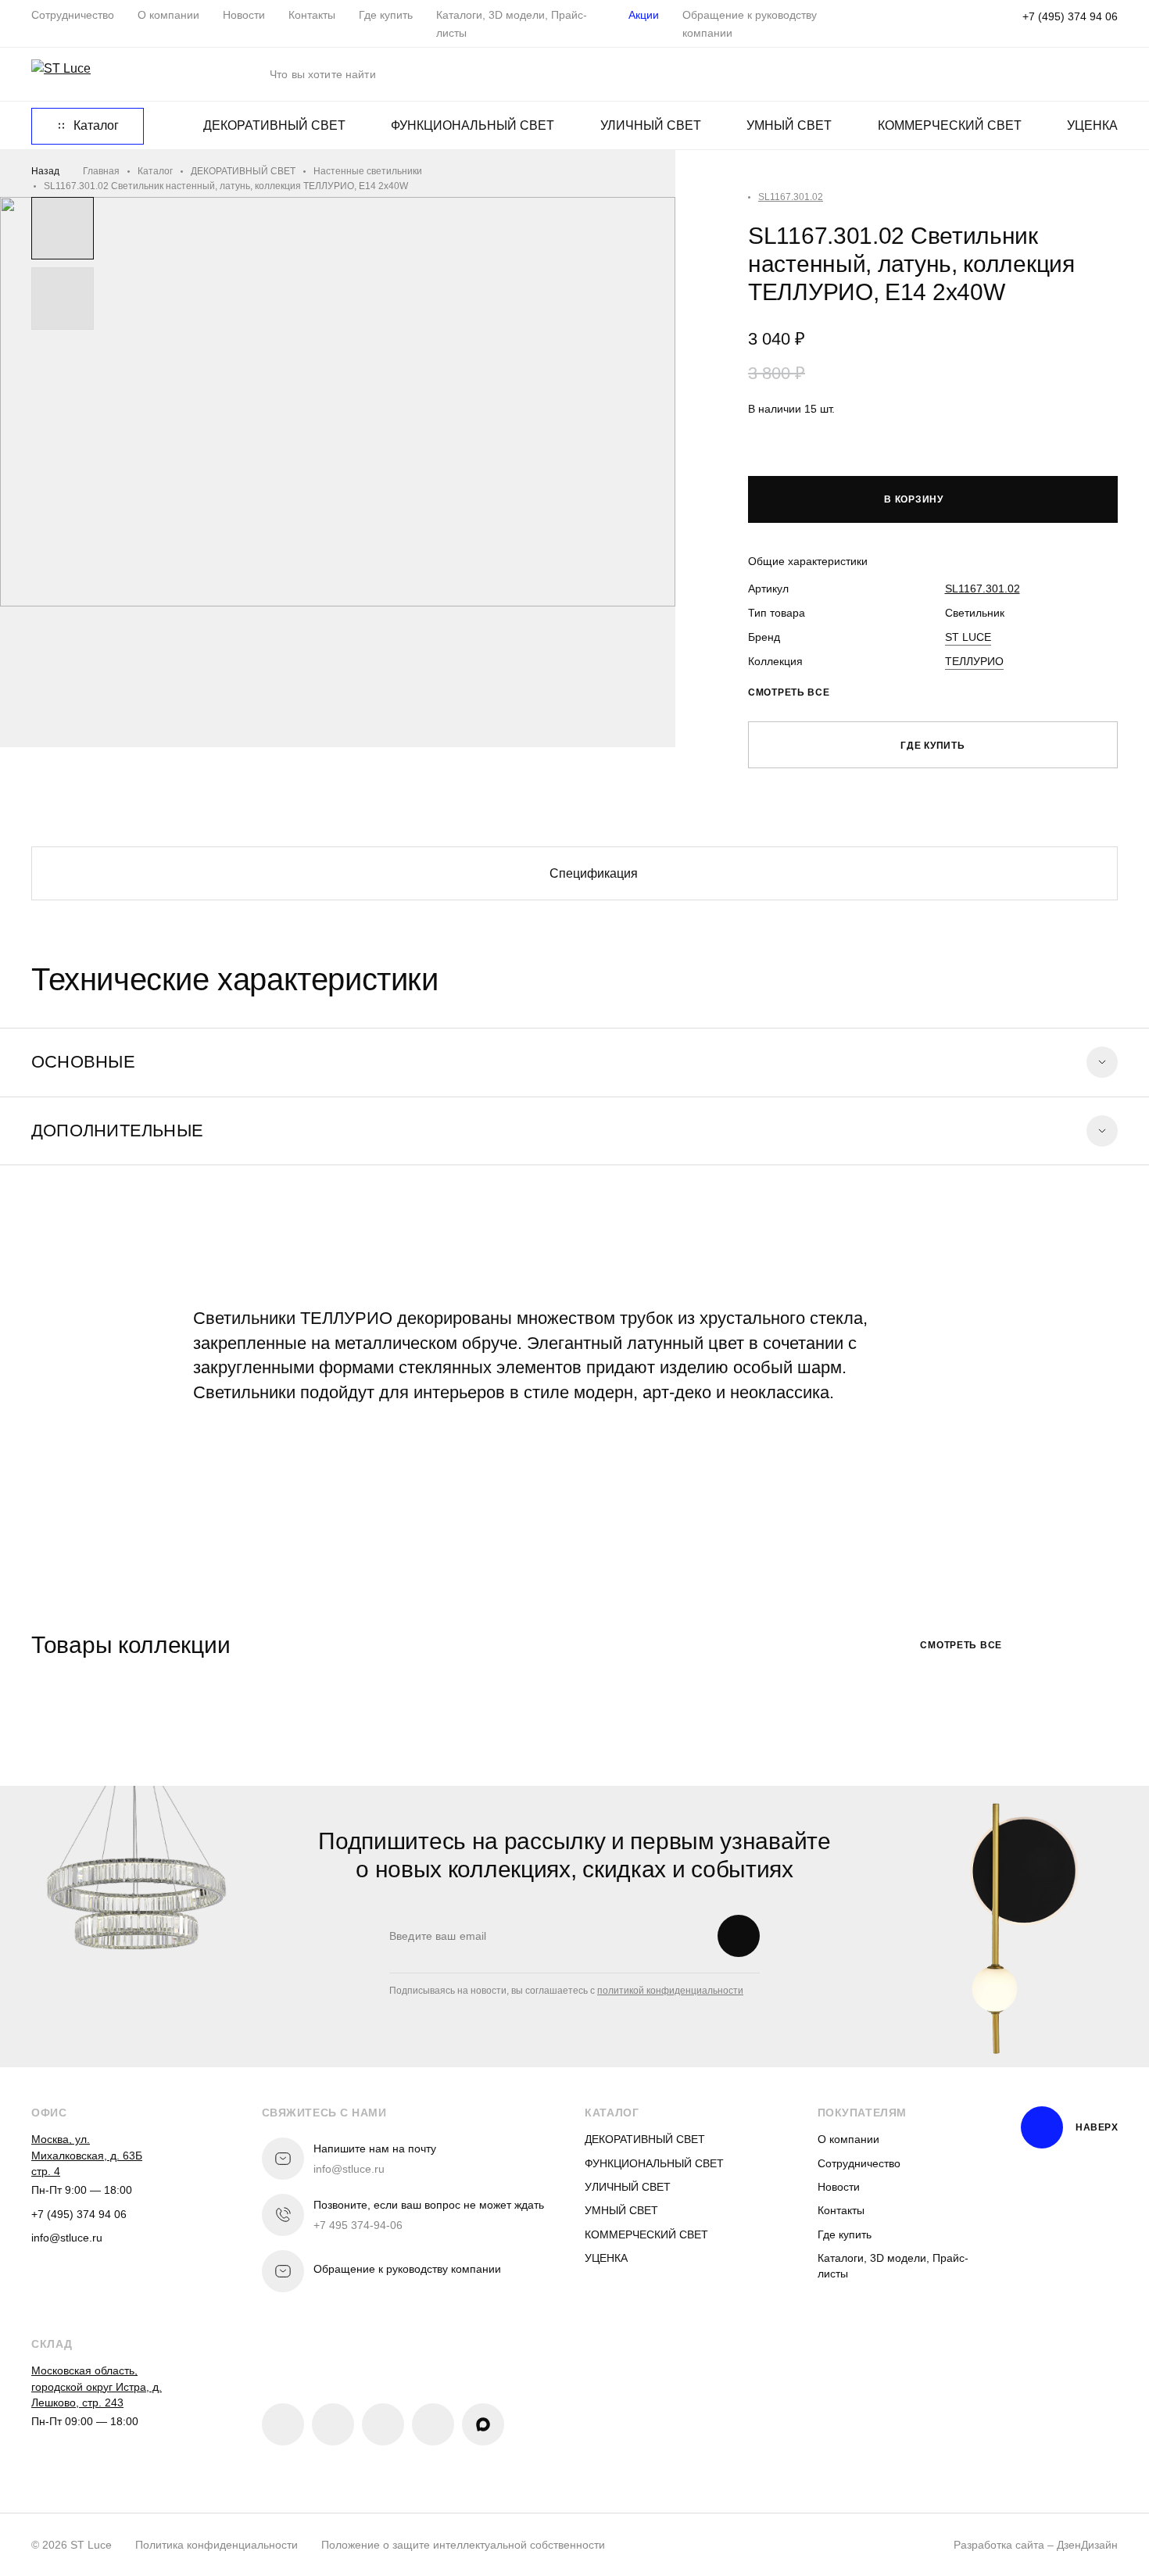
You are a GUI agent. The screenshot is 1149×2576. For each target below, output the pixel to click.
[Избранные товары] (1012, 74)
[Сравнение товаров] (964, 74)
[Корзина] (1109, 74)
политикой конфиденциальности (670, 1991)
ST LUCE (968, 637)
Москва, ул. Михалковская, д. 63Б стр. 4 (87, 2155)
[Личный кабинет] (1061, 74)
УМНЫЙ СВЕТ (789, 125)
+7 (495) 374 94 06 (1070, 16)
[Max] (483, 2424)
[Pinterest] (333, 2424)
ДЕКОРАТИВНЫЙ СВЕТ (274, 125)
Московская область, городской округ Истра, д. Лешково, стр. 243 (97, 2386)
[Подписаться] (739, 1936)
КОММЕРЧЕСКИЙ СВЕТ (950, 125)
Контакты (312, 15)
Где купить (386, 15)
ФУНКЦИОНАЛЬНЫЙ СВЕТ (472, 125)
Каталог (155, 171)
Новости (244, 15)
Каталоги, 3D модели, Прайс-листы (893, 2266)
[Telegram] (383, 2424)
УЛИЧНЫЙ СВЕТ (651, 125)
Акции (644, 15)
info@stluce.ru (67, 2238)
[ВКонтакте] (283, 2424)
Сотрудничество (73, 15)
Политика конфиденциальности (217, 2545)
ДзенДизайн (1087, 2545)
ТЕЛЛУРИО (974, 661)
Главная (101, 171)
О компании (168, 15)
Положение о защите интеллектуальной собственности (463, 2545)
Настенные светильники (368, 171)
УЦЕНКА (1092, 125)
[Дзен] (433, 2424)
